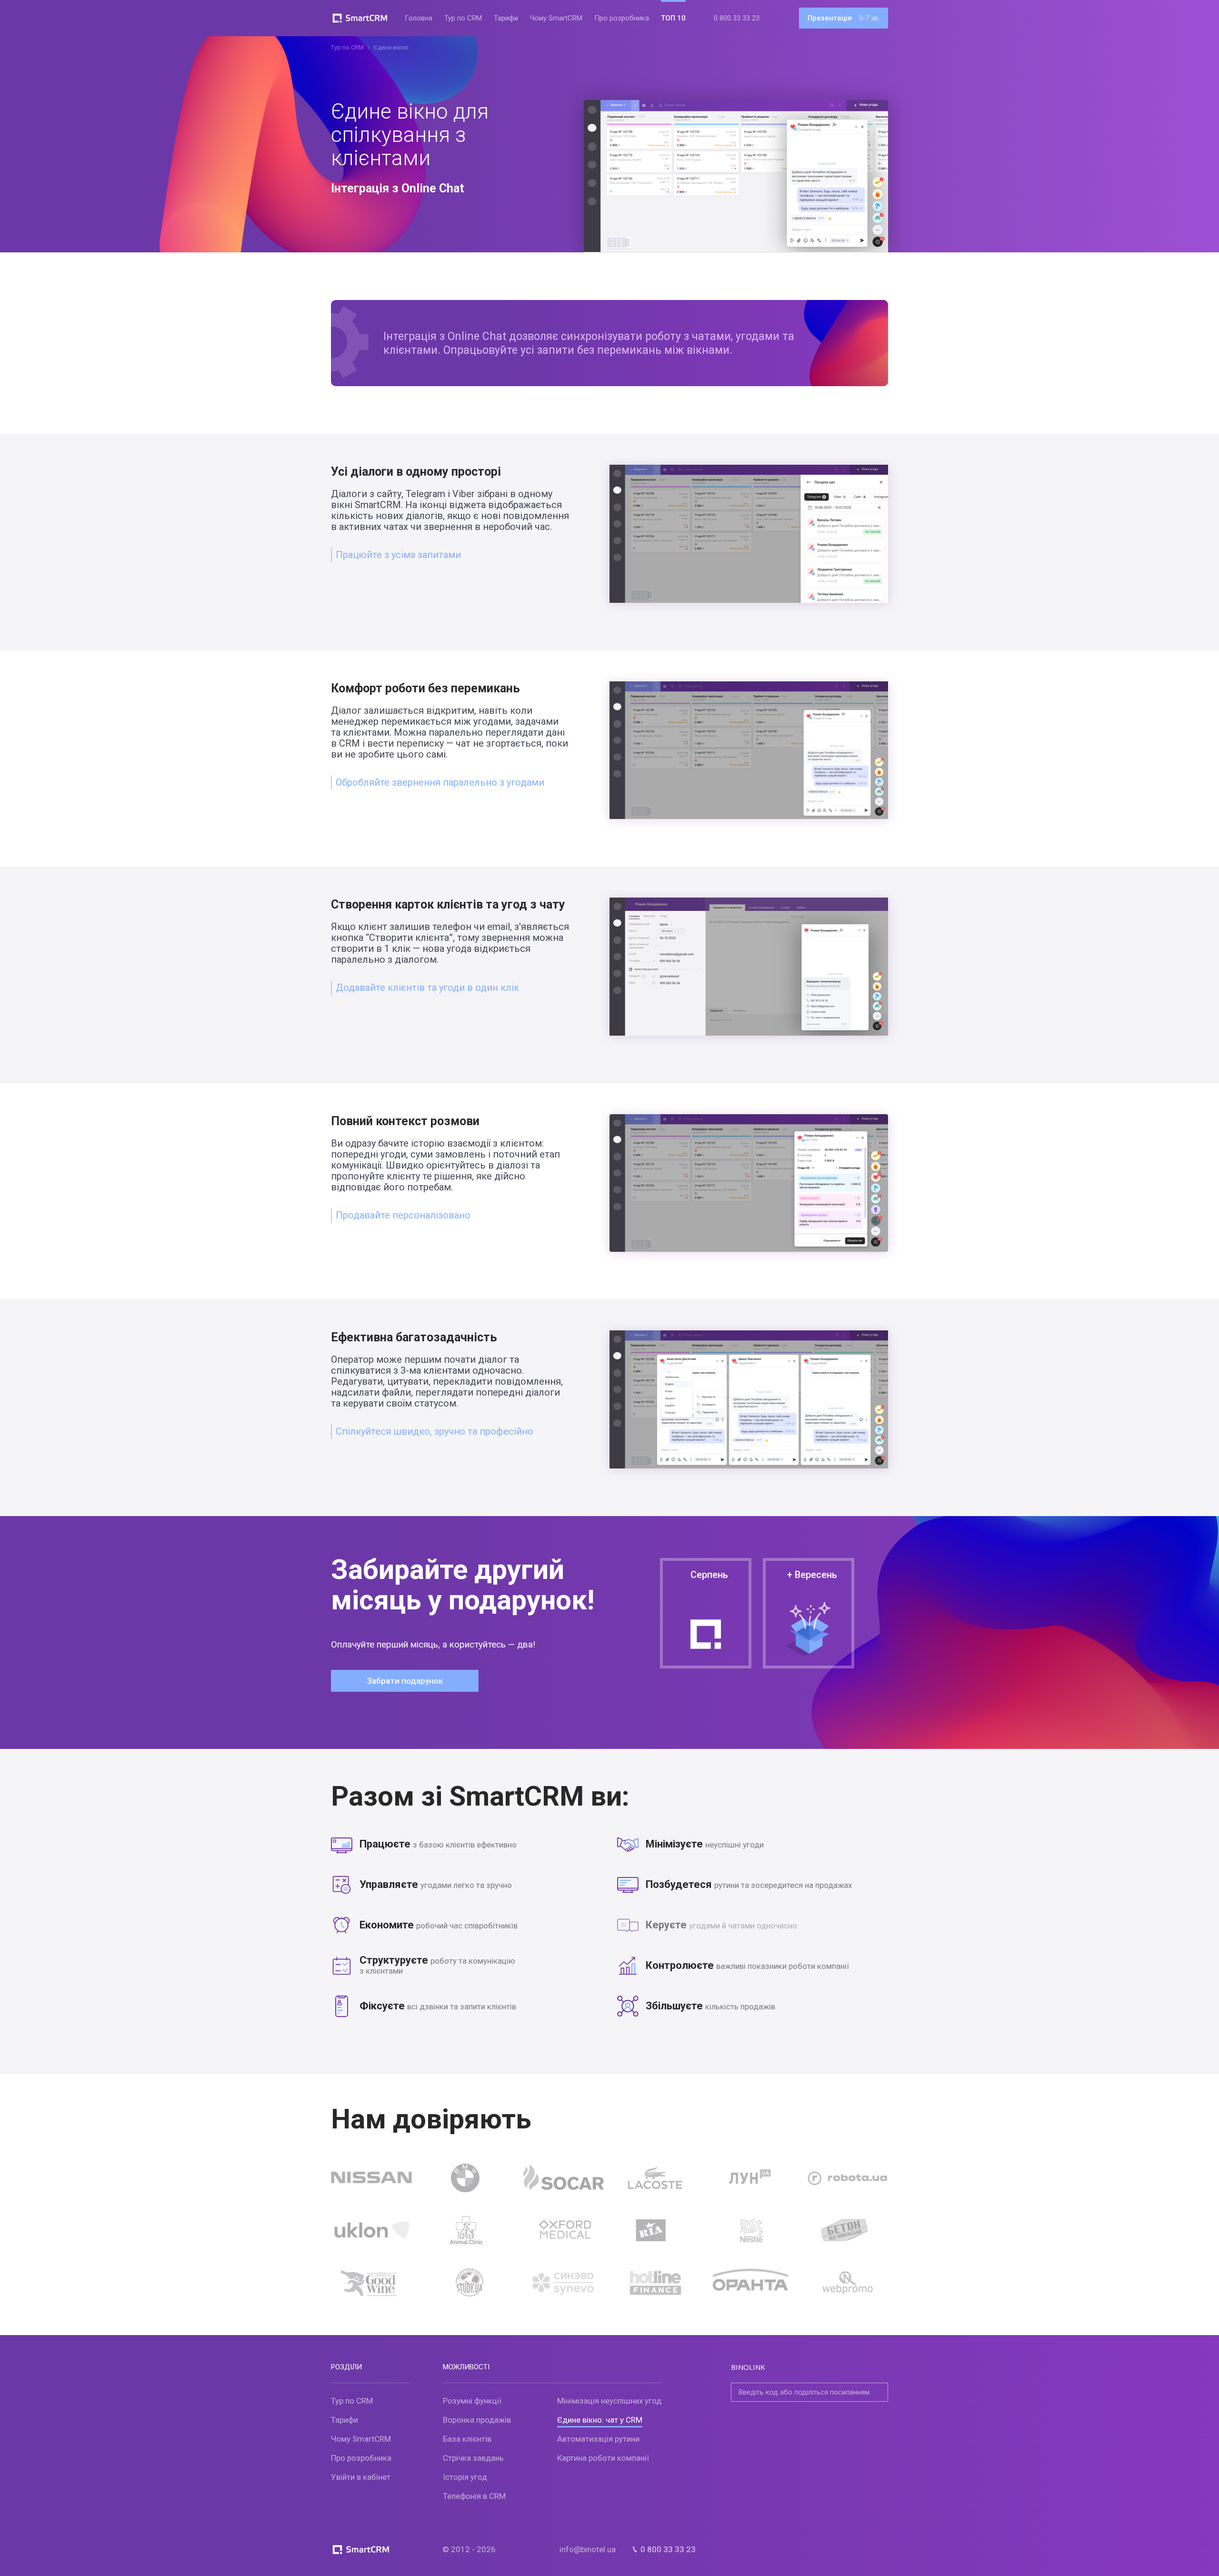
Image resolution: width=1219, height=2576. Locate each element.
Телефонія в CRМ (474, 2496)
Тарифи (506, 18)
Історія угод (465, 2477)
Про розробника (622, 18)
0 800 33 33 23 (737, 18)
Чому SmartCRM (556, 18)
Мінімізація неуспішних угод (609, 2401)
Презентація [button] (844, 18)
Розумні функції (472, 2401)
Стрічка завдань (473, 2458)
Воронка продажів (477, 2420)
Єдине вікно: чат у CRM (600, 2420)
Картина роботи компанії (603, 2458)
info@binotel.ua (588, 2549)
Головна (419, 18)
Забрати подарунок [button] (405, 1681)
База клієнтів (467, 2439)
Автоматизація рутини (598, 2439)
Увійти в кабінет (361, 2477)
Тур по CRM (463, 18)
